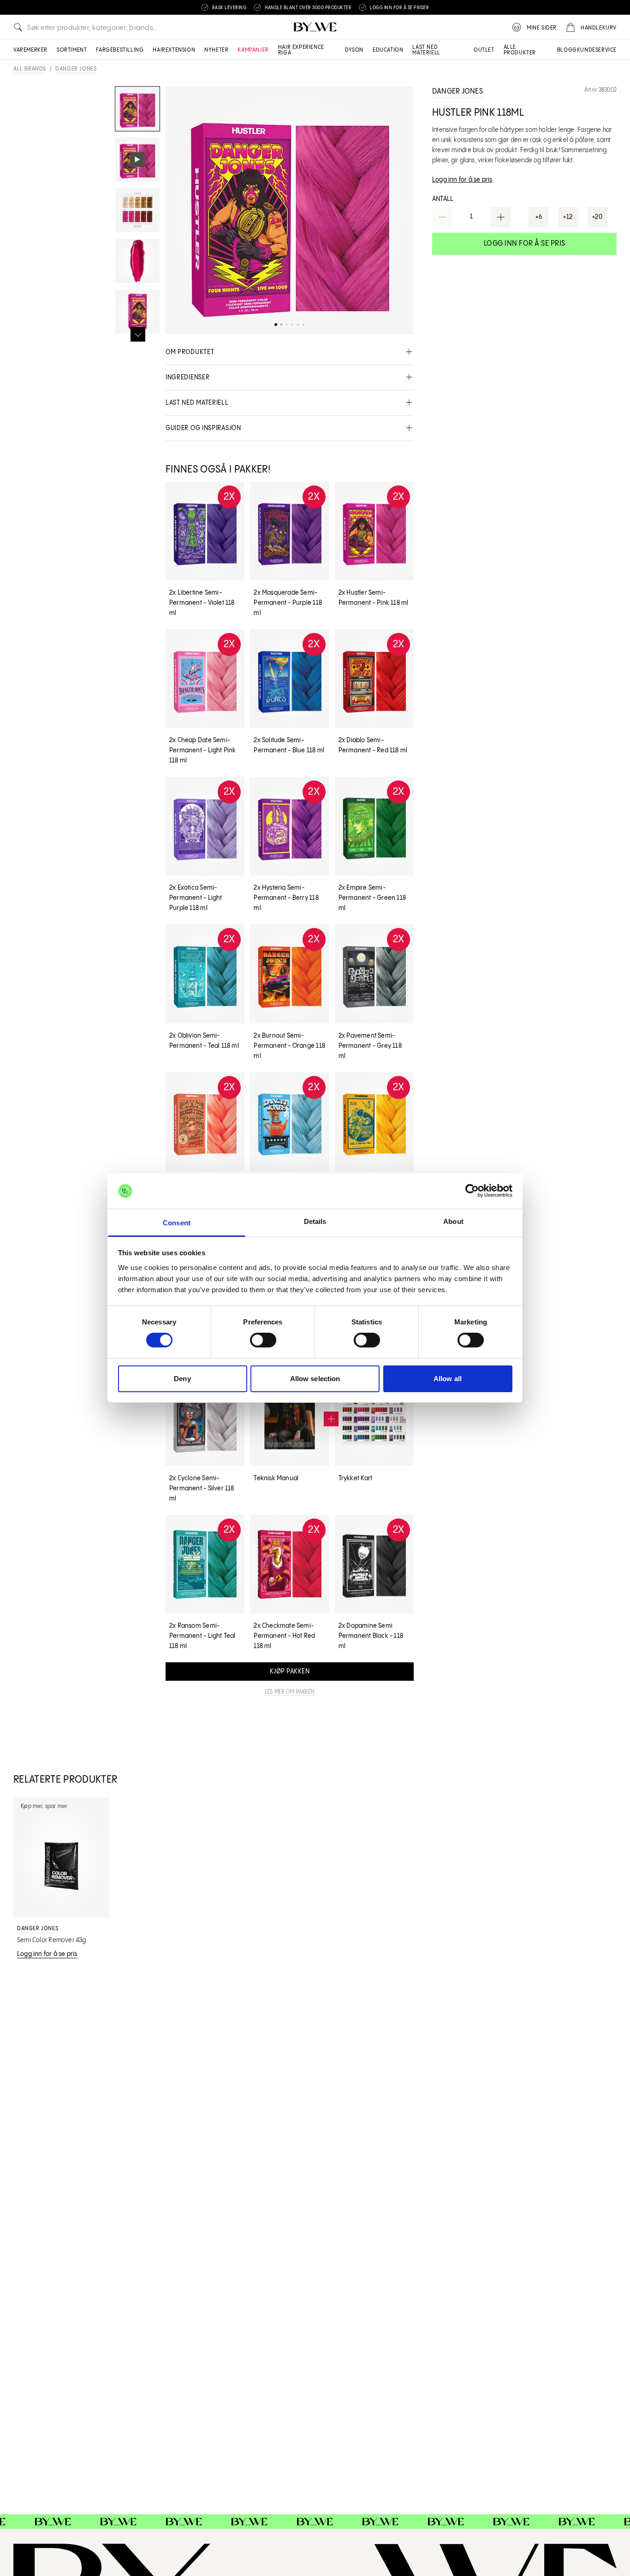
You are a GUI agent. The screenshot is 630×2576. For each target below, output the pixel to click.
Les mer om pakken (290, 1692)
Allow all (448, 1379)
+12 (568, 217)
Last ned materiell (426, 50)
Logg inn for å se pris (525, 244)
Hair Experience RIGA (301, 50)
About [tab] (453, 1221)
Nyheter (216, 50)
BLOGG (567, 50)
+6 (539, 217)
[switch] (263, 1340)
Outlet (484, 50)
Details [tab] (315, 1221)
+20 (597, 217)
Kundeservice (597, 50)
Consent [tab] (177, 1223)
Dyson (354, 50)
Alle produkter (520, 50)
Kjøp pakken (290, 1672)
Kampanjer (253, 50)
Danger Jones (76, 69)
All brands (30, 69)
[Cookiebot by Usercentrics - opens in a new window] (472, 1191)
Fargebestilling (120, 50)
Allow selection (315, 1379)
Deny (182, 1379)
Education (388, 50)
